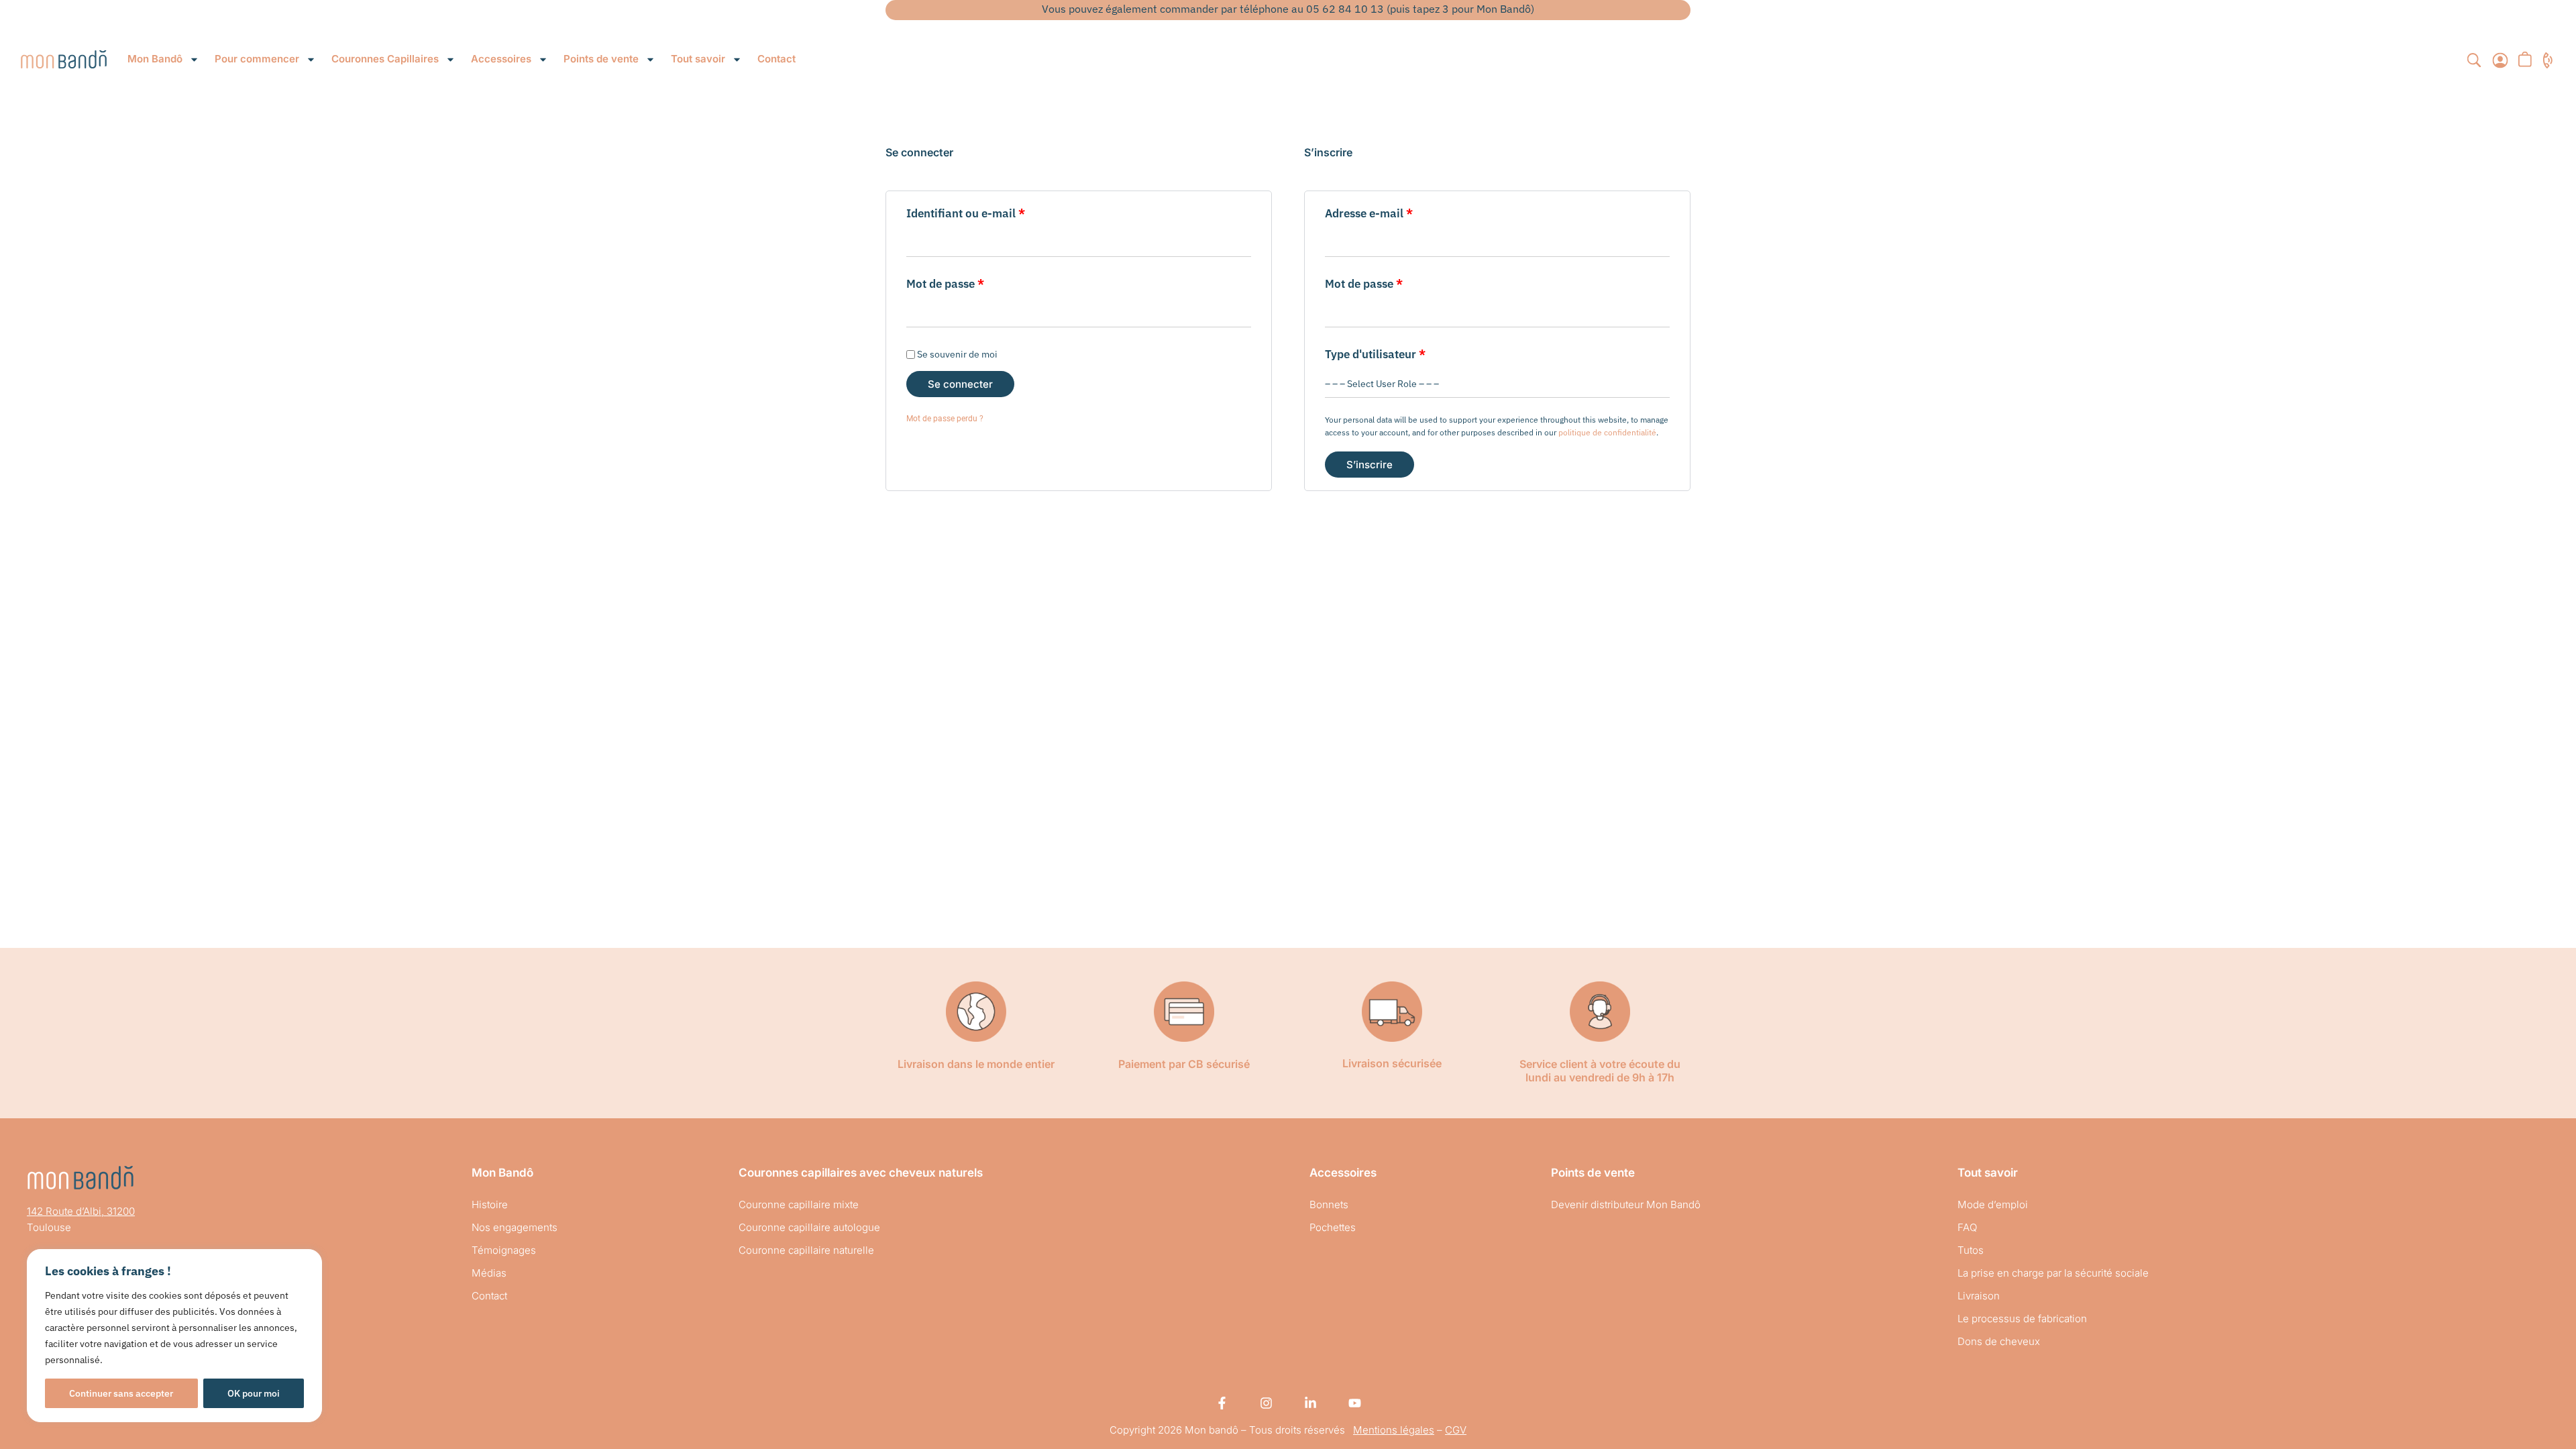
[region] (174, 1336)
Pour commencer (257, 59)
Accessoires (501, 59)
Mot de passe (974, 283)
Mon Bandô (155, 59)
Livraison (1979, 1296)
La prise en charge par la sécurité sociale (2053, 1273)
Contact (776, 59)
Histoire (490, 1204)
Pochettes (1333, 1227)
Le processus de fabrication (2022, 1319)
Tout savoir (698, 59)
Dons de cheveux (1999, 1341)
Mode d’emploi (1993, 1204)
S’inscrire (1370, 465)
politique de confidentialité (1607, 432)
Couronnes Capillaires (385, 59)
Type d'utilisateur (1375, 354)
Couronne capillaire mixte (799, 1204)
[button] (2474, 62)
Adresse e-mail (1398, 212)
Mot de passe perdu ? (945, 419)
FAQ (1967, 1227)
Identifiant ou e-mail (995, 212)
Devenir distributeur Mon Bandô (1626, 1204)
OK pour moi (254, 1393)
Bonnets (1329, 1204)
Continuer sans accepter (121, 1393)
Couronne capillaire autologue (809, 1227)
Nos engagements (515, 1227)
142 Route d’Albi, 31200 (81, 1211)
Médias (489, 1273)
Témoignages (504, 1250)
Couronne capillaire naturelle (806, 1250)
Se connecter (960, 384)
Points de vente (601, 59)
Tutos (1971, 1250)
